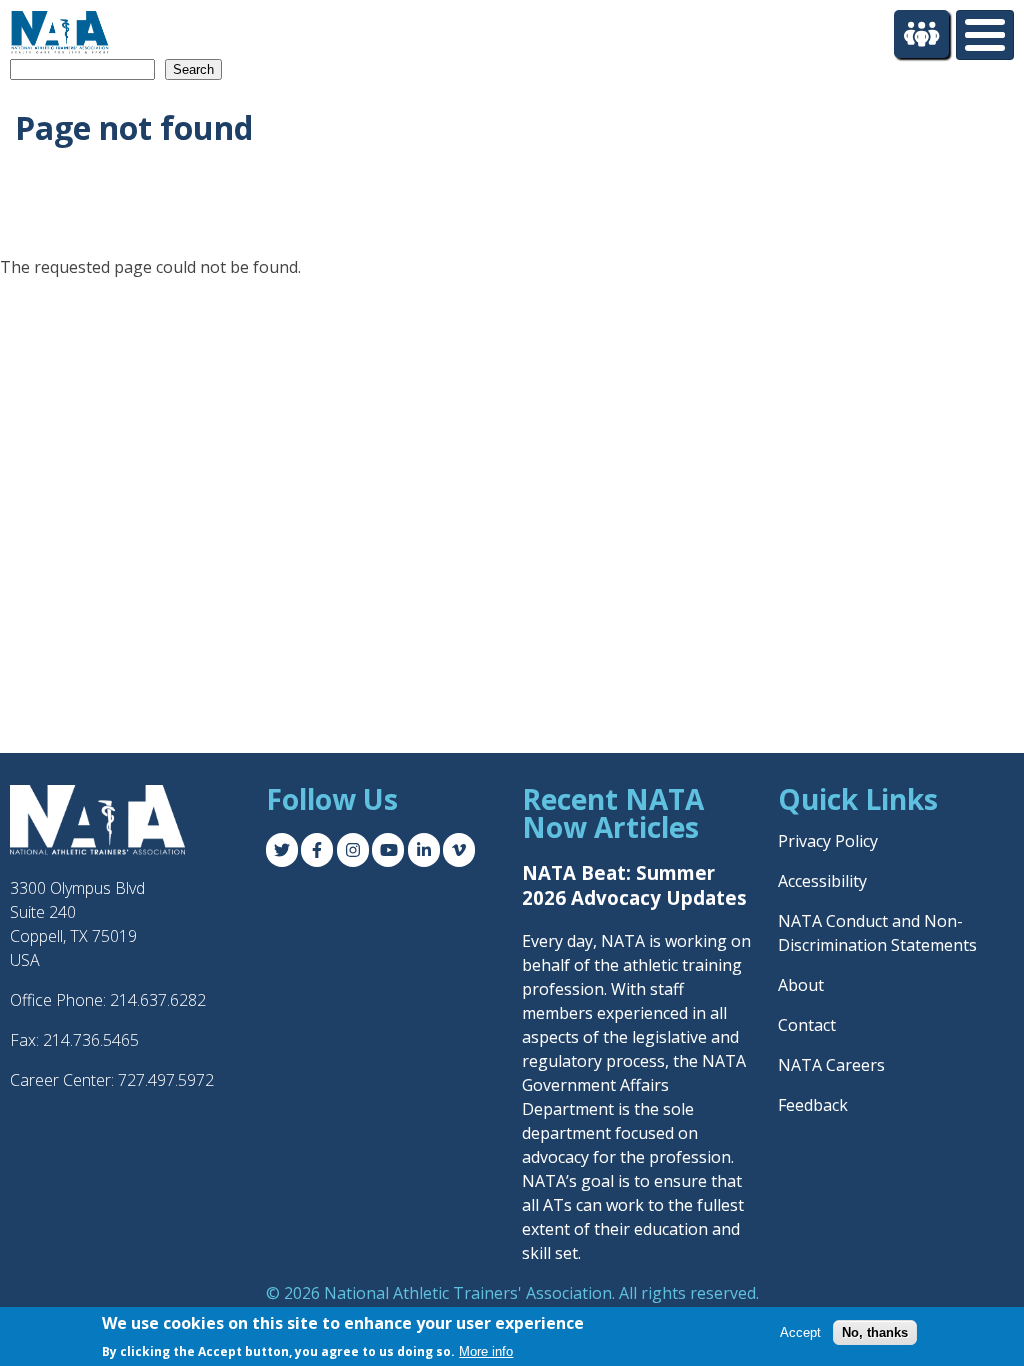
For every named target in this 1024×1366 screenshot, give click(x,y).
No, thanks (875, 1332)
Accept (800, 1332)
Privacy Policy (828, 841)
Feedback (813, 1105)
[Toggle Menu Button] (985, 35)
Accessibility (822, 881)
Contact (807, 1025)
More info (486, 1351)
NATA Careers (831, 1065)
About (801, 985)
